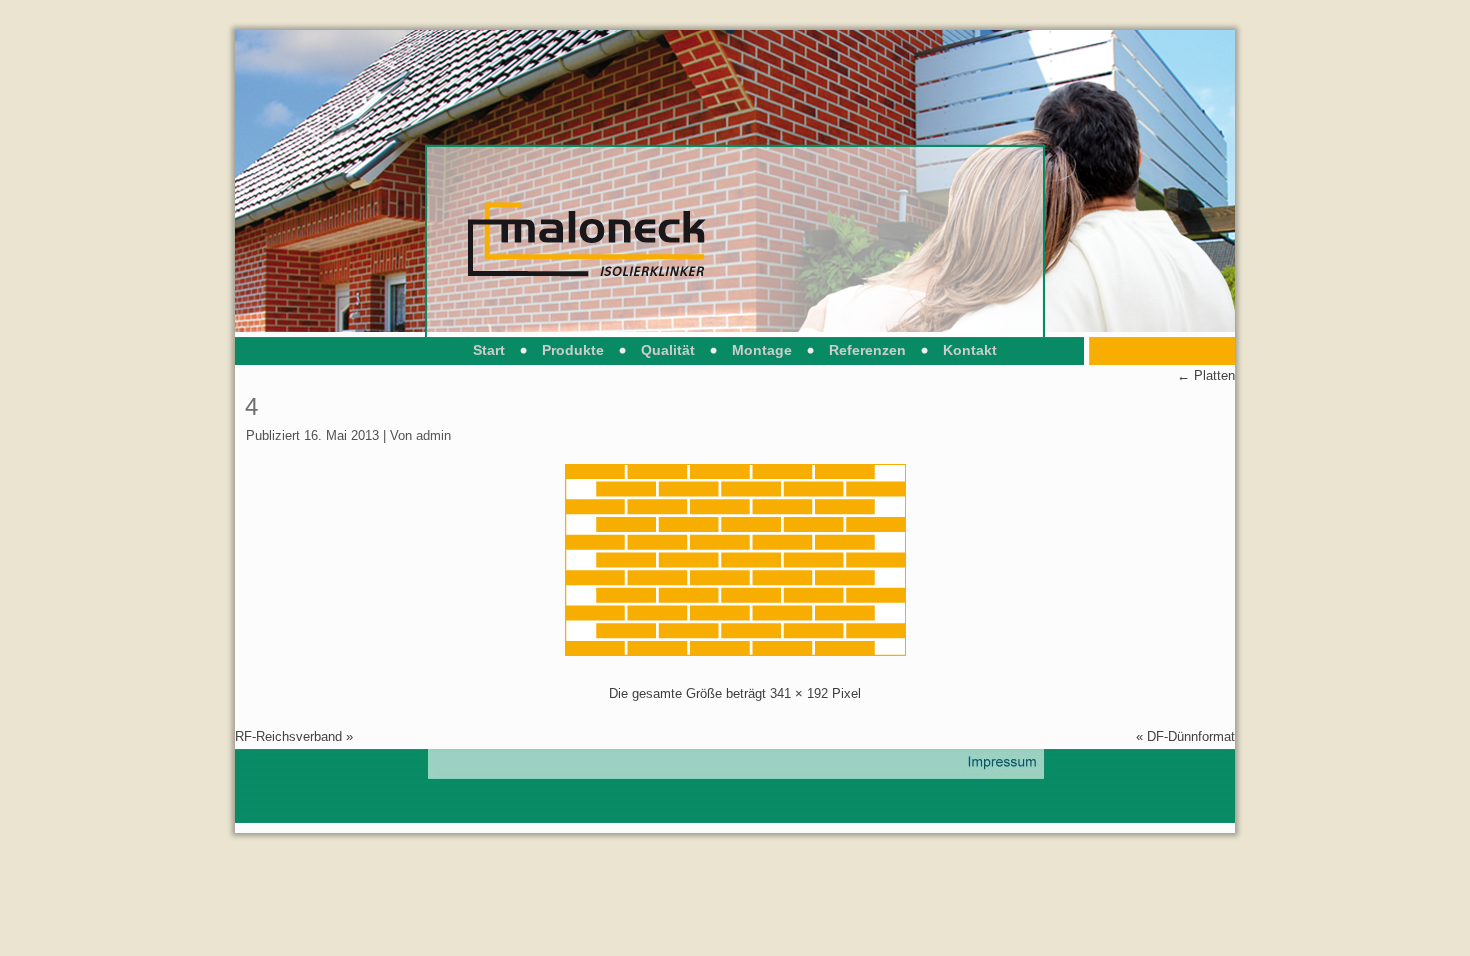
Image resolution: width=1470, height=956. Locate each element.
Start (489, 350)
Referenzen (867, 350)
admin (433, 435)
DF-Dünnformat (1191, 736)
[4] (735, 651)
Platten (1206, 375)
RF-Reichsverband (288, 736)
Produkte (573, 350)
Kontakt (970, 350)
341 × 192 (799, 693)
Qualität (668, 350)
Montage (762, 350)
